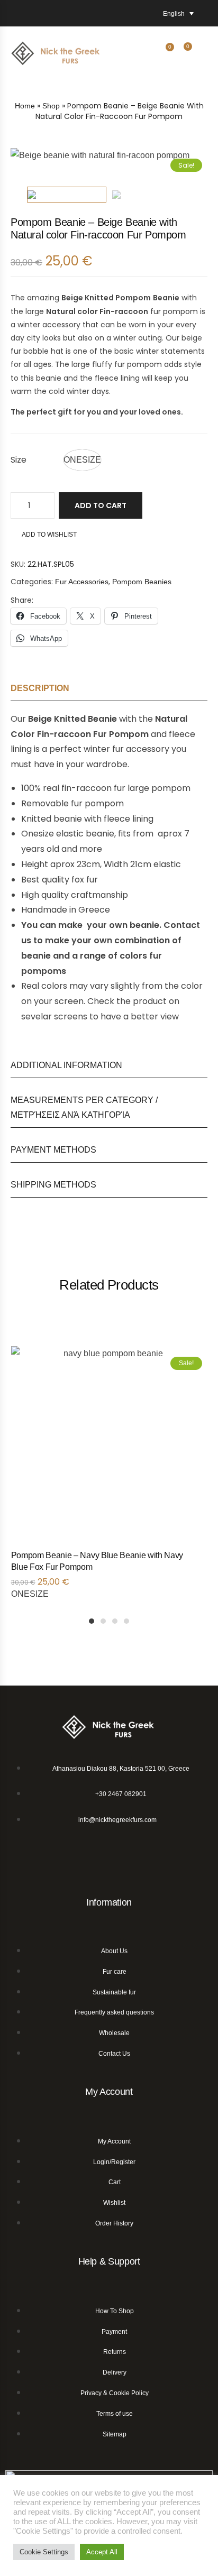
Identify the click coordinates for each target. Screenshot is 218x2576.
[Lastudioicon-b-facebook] (97, 1857)
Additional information (66, 1065)
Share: (22, 600)
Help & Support (109, 2261)
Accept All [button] (102, 2552)
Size (19, 460)
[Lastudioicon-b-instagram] (122, 1857)
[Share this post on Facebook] (39, 600)
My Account (109, 2092)
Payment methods (53, 1150)
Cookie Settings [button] (44, 2552)
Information (109, 1902)
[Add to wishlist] (194, 1559)
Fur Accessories (82, 582)
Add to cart (101, 505)
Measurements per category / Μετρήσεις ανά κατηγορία (84, 1108)
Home (25, 106)
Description (40, 688)
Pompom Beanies (142, 582)
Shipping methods (53, 1185)
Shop (51, 106)
